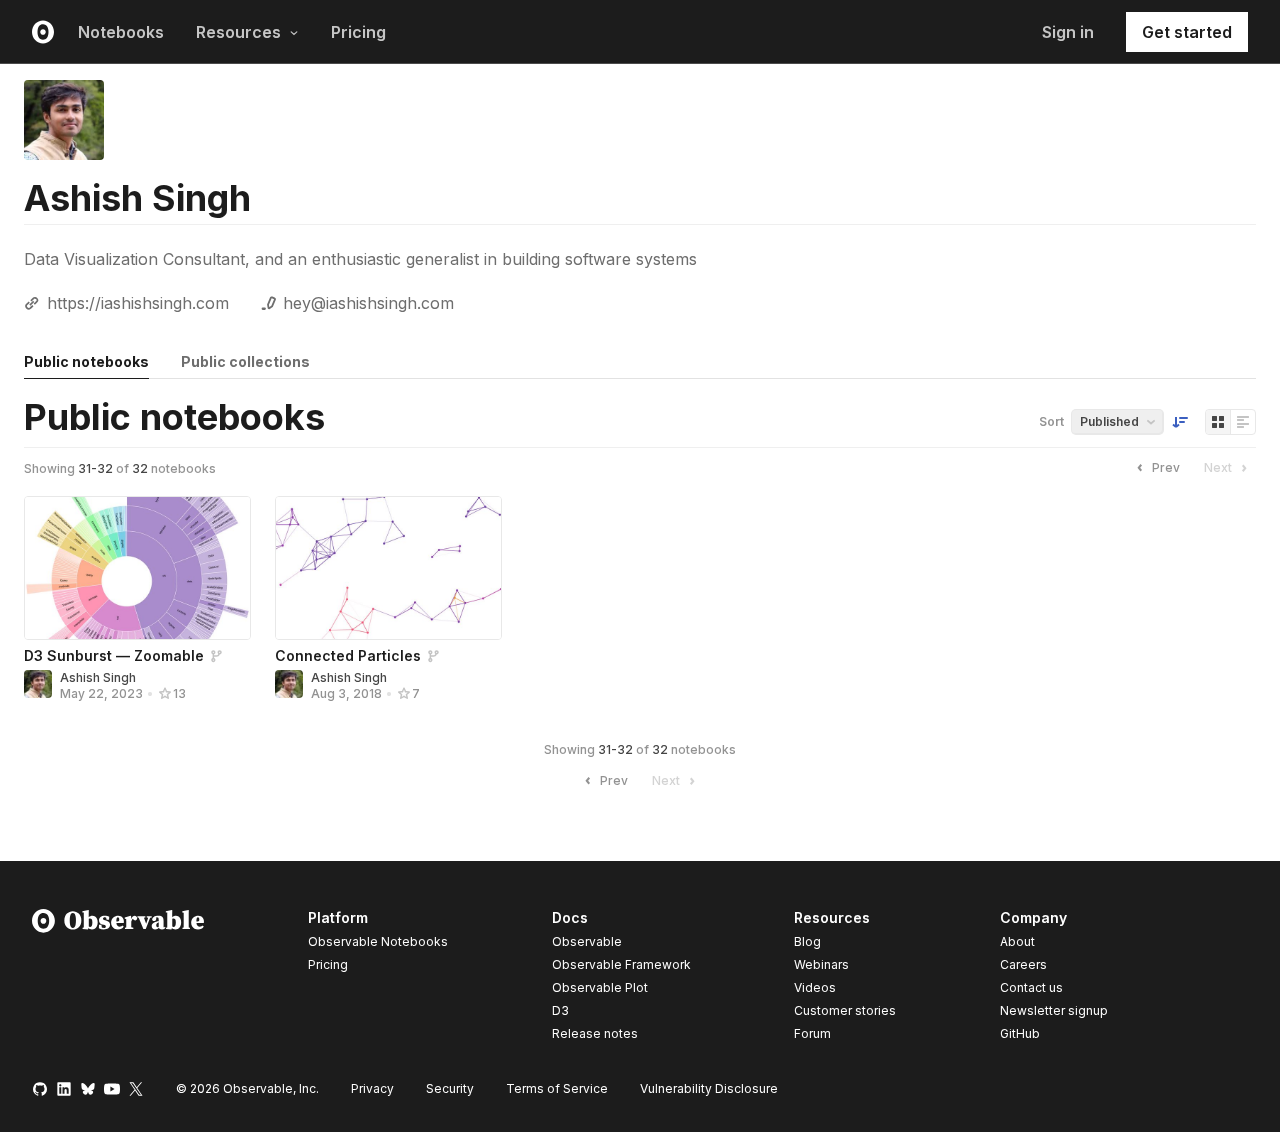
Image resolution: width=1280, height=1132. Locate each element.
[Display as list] (1243, 422)
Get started (1187, 32)
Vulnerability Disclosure (709, 1088)
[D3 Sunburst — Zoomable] (137, 568)
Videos (815, 987)
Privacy (372, 1088)
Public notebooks (86, 361)
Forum (812, 1033)
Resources (238, 32)
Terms (557, 1088)
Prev (1166, 467)
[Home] (118, 979)
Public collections (245, 361)
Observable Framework (621, 964)
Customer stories (845, 1010)
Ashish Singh (98, 677)
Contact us (1031, 988)
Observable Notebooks (378, 941)
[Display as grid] (1218, 422)
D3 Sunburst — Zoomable (114, 655)
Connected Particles (348, 655)
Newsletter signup (1054, 1011)
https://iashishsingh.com (138, 303)
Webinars (821, 964)
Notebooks (121, 32)
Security (450, 1088)
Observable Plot (600, 987)
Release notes (595, 1033)
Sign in (1068, 32)
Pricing (358, 32)
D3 (560, 1010)
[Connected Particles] (388, 568)
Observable (587, 941)
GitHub (1020, 1033)
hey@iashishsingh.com (368, 303)
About (1017, 941)
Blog (807, 941)
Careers (1023, 964)
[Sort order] (1180, 422)
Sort (1051, 421)
